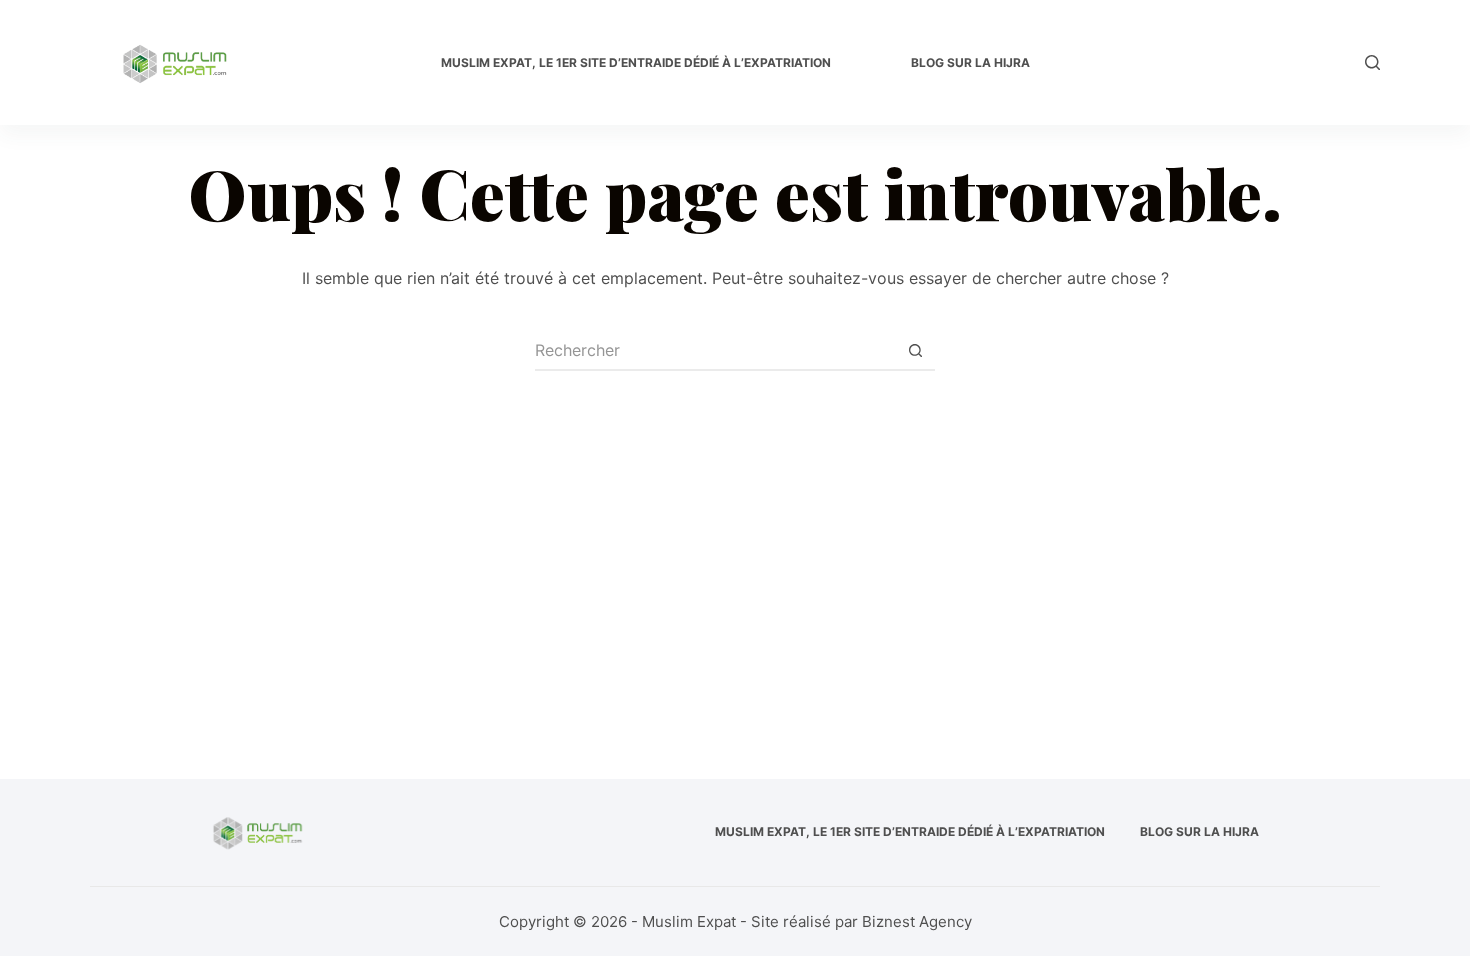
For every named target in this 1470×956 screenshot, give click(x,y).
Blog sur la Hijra (970, 62)
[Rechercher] (1372, 62)
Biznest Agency (917, 921)
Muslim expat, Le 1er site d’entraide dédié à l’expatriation (636, 62)
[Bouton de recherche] (915, 351)
